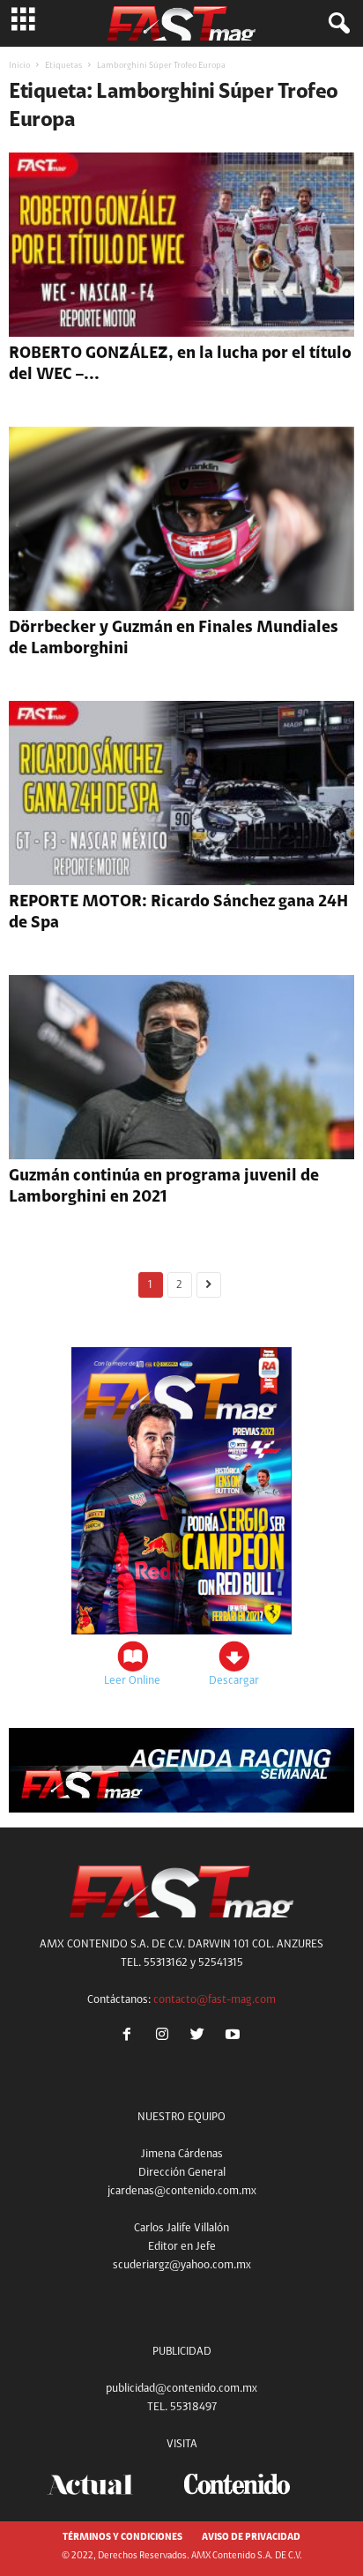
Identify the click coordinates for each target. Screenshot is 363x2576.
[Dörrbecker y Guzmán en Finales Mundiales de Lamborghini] (181, 519)
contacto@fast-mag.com (215, 2000)
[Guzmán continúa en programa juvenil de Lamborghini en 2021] (181, 1067)
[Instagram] (166, 2037)
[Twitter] (201, 2037)
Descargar (234, 1681)
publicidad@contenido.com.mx (181, 2389)
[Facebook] (130, 2037)
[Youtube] (235, 2037)
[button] (336, 24)
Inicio (19, 66)
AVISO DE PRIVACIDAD (251, 2538)
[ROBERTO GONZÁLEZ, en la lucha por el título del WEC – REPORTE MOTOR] (181, 245)
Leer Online (132, 1681)
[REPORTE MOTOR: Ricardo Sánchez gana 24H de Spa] (181, 793)
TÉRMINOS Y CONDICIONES (122, 2538)
